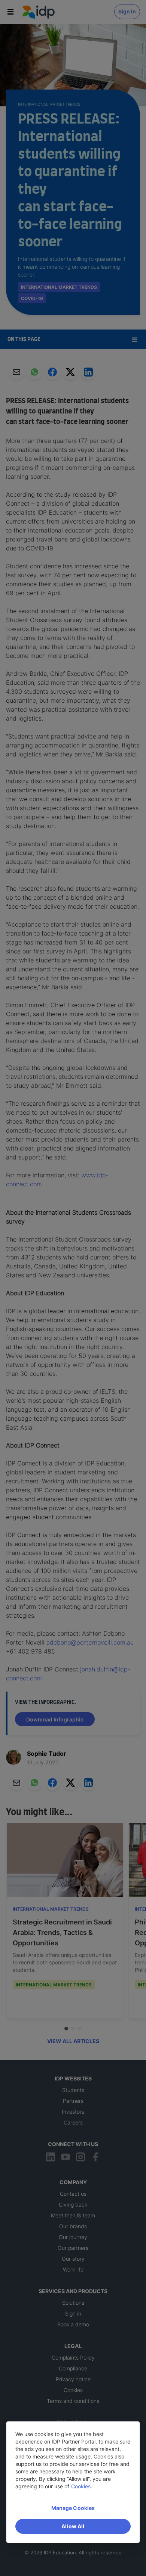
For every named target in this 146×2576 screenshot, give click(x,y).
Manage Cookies (73, 2508)
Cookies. (82, 2486)
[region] (73, 2482)
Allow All (73, 2526)
